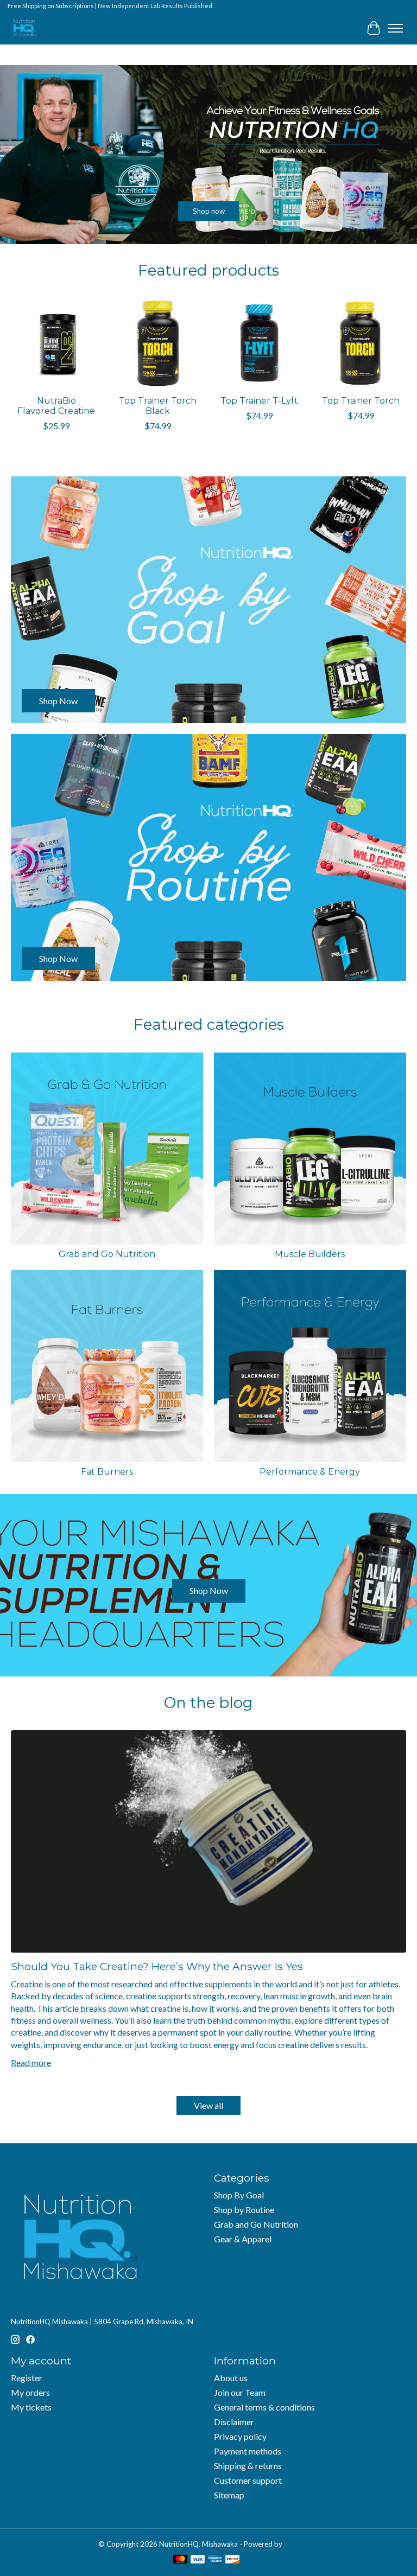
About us (231, 2378)
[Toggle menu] (395, 28)
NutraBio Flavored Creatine (56, 406)
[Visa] (198, 2560)
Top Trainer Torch (361, 401)
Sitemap (229, 2495)
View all (208, 2105)
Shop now (209, 211)
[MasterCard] (180, 2560)
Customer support (248, 2480)
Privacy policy (240, 2436)
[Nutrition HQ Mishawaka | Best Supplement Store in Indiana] (24, 28)
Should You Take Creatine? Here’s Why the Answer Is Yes (157, 1966)
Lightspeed (301, 2544)
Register (27, 2378)
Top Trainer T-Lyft (259, 401)
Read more (31, 2062)
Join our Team (240, 2392)
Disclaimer (234, 2422)
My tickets (31, 2407)
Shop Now (209, 1590)
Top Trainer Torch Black (158, 406)
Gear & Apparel (243, 2239)
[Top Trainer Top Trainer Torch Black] (158, 344)
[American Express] (215, 2560)
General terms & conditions (264, 2407)
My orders (30, 2392)
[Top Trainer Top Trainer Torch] (361, 344)
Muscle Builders (310, 1254)
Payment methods (248, 2451)
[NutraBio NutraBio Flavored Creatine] (56, 344)
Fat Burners (107, 1472)
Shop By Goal (239, 2195)
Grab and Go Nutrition (107, 1254)
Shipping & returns (248, 2466)
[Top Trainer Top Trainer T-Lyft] (259, 344)
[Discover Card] (232, 2560)
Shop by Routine (244, 2210)
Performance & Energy (310, 1472)
